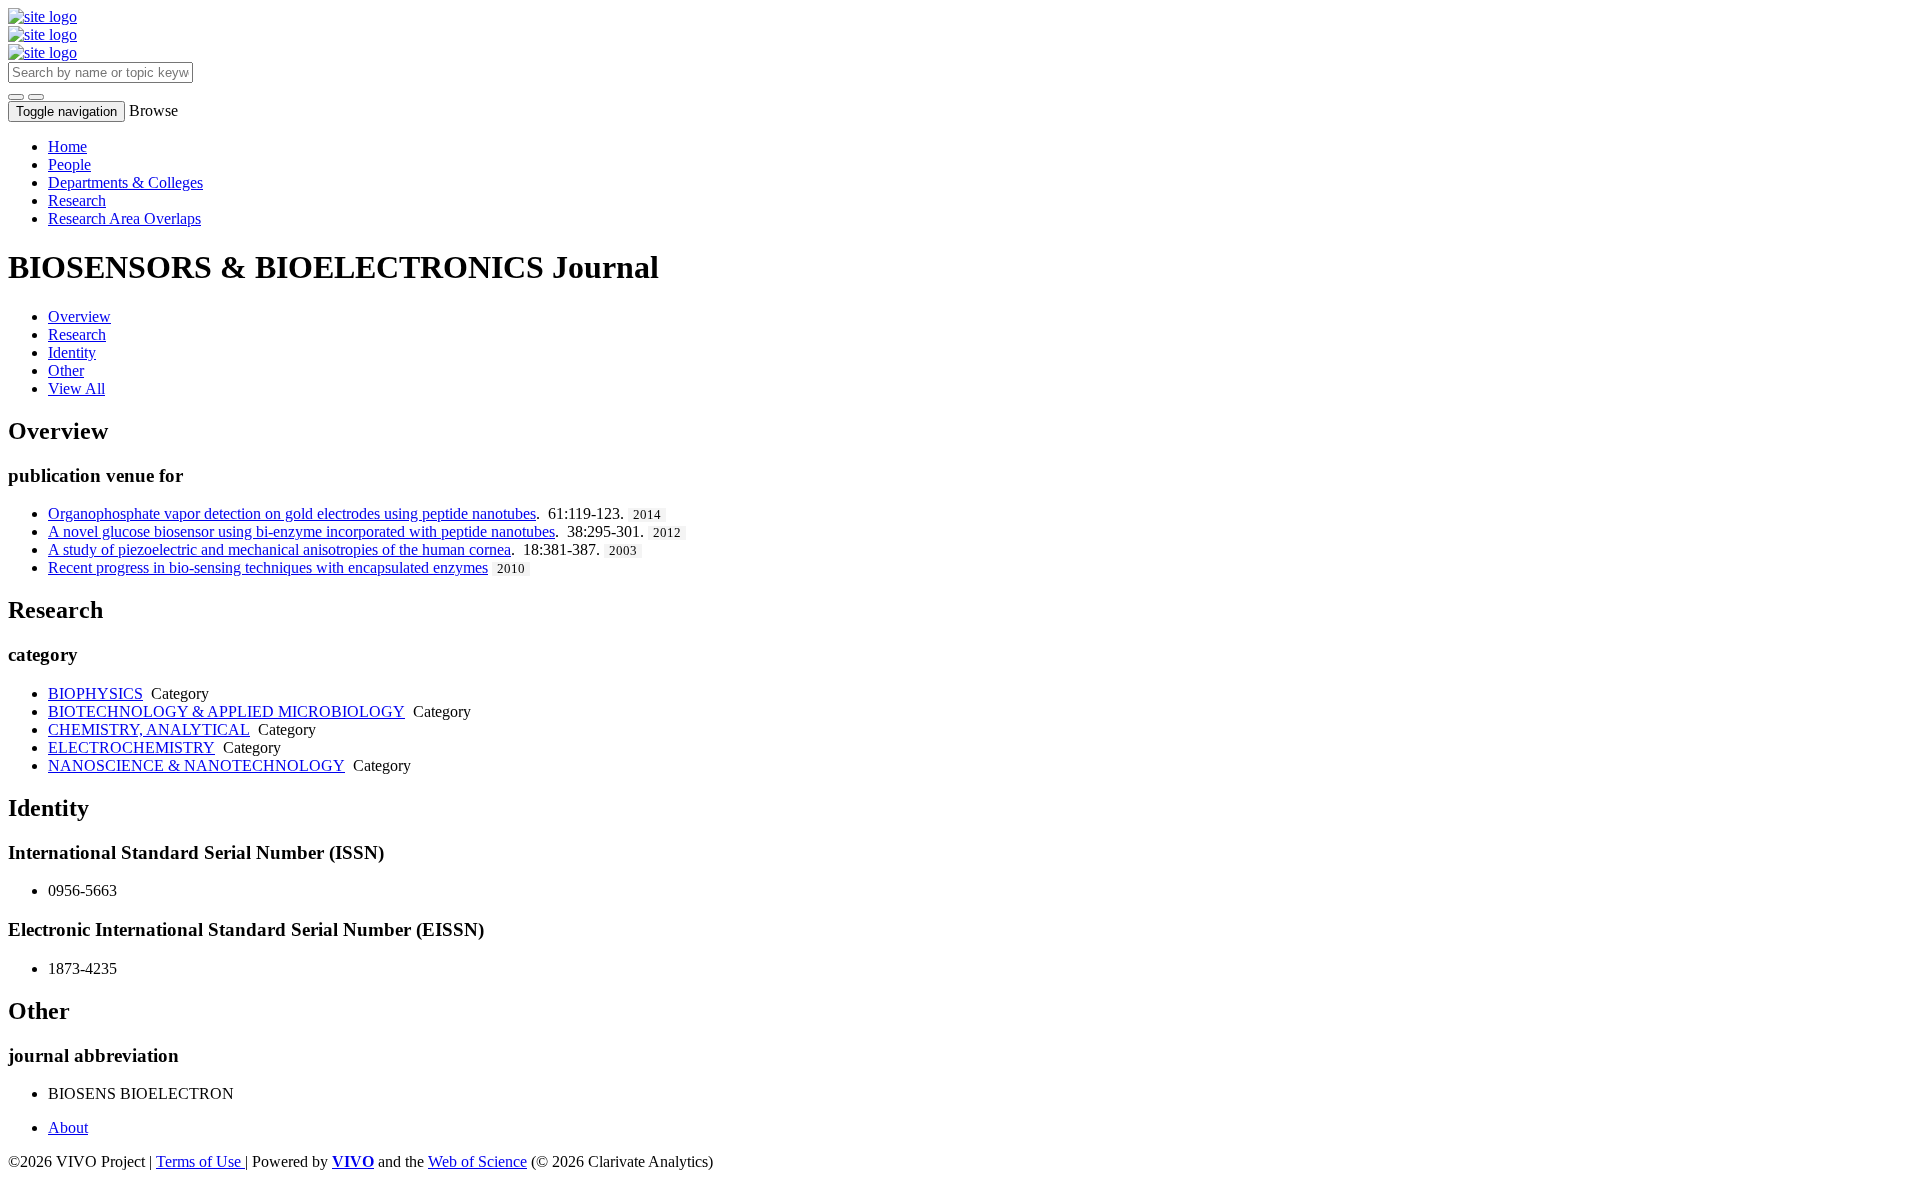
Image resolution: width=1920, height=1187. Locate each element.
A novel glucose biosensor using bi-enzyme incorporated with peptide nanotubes (301, 531)
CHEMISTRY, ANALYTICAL (149, 729)
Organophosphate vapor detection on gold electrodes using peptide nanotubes (292, 513)
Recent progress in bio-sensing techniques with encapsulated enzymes (268, 567)
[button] (16, 97)
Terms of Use (200, 1161)
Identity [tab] (72, 352)
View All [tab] (76, 388)
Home (67, 146)
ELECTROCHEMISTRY (131, 747)
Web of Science (477, 1161)
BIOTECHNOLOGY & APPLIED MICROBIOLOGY (226, 711)
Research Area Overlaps (124, 218)
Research (77, 200)
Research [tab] (77, 334)
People (69, 164)
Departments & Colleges (125, 182)
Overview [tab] (79, 316)
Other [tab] (66, 370)
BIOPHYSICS (95, 693)
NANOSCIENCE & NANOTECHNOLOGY (196, 765)
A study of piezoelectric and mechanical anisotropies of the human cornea (279, 549)
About (68, 1127)
